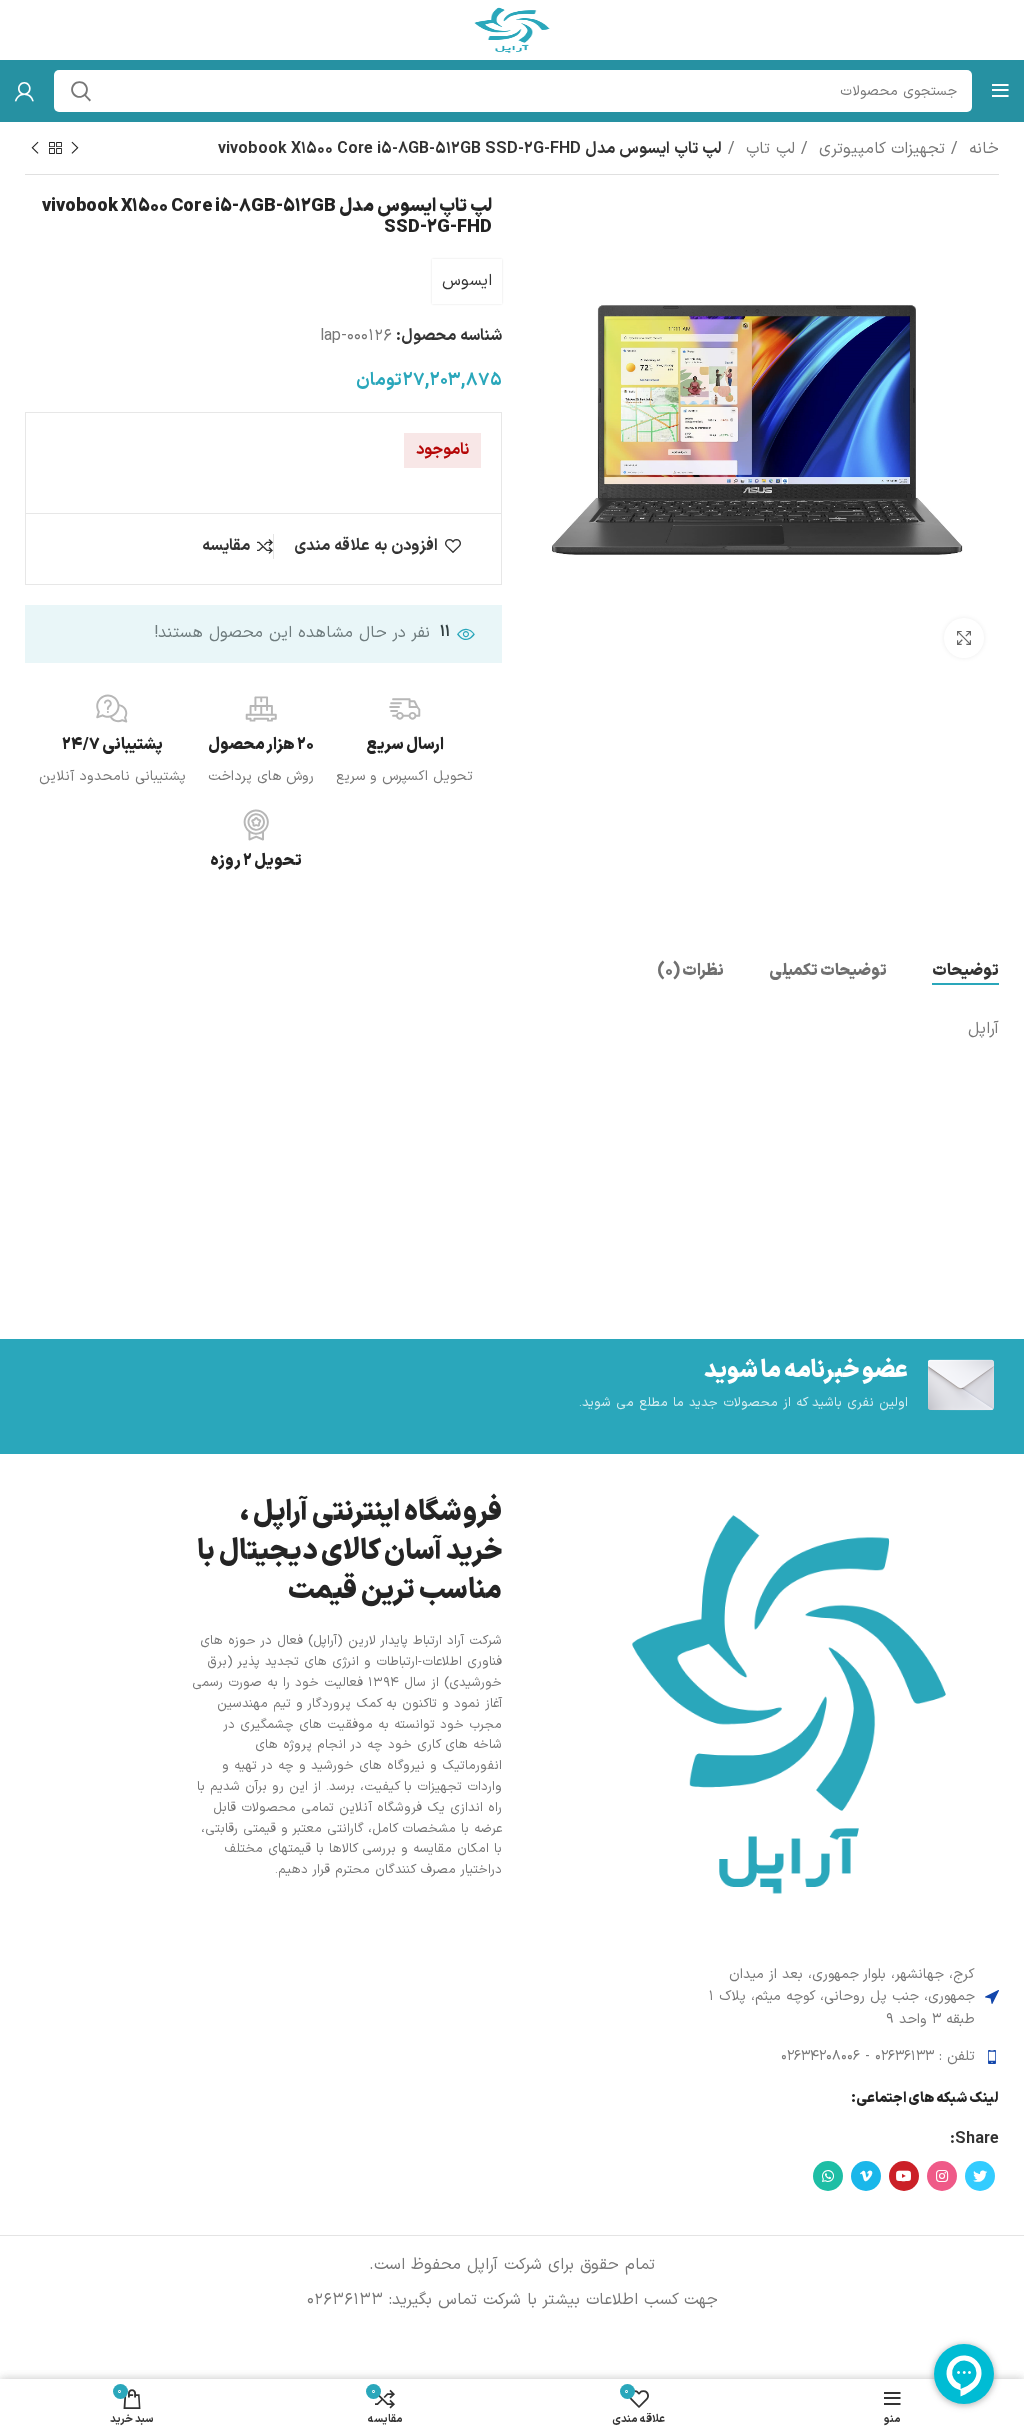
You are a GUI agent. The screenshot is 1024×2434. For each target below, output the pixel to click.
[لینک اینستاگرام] (942, 2176)
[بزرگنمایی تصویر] (964, 638)
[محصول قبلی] (75, 149)
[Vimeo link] (866, 2176)
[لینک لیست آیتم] (843, 2057)
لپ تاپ (767, 149)
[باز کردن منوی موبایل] (1000, 91)
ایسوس (467, 281)
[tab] (965, 971)
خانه (981, 149)
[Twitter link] (980, 2176)
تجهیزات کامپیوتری (879, 149)
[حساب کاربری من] (24, 91)
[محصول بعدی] (35, 149)
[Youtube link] (904, 2176)
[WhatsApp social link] (828, 2176)
